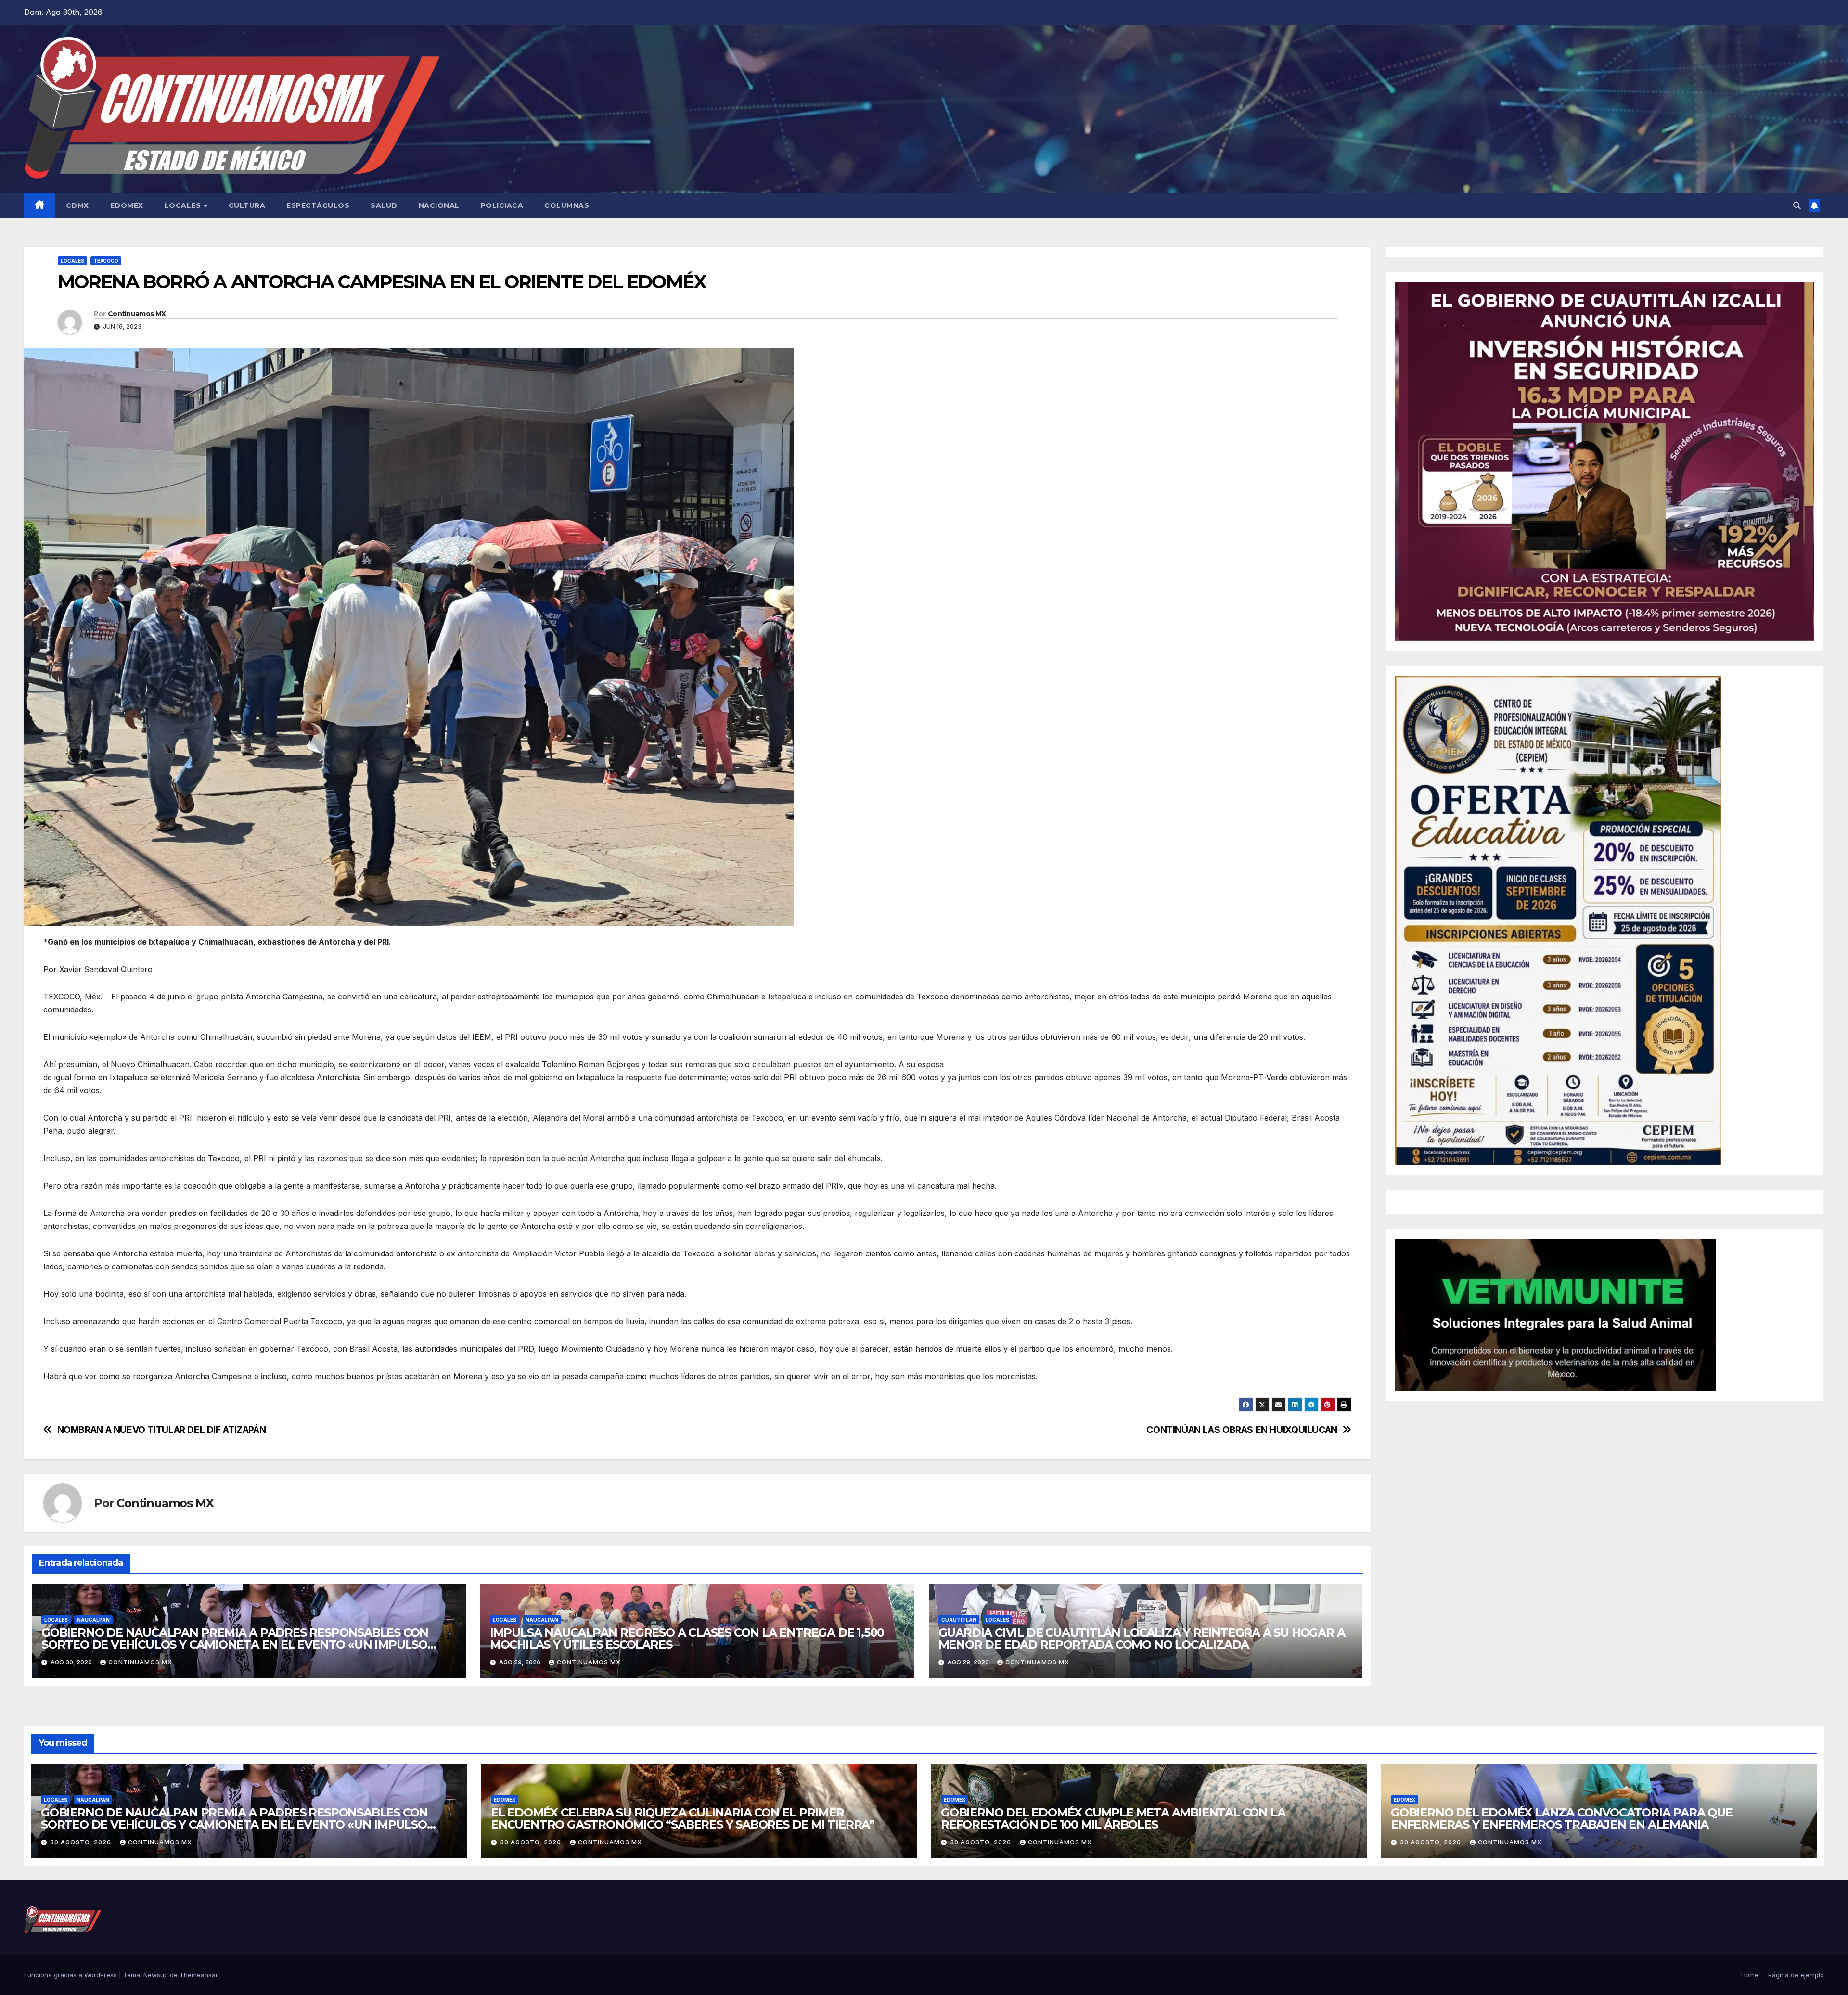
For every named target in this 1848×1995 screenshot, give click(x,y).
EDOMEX (127, 205)
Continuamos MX (137, 314)
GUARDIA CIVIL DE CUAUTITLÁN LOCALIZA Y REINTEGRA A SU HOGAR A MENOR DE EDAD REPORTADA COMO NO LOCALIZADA (1142, 1638)
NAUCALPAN (93, 1620)
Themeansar (199, 1975)
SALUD (384, 205)
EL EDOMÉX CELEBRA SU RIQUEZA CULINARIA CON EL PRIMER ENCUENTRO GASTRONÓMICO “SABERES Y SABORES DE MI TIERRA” (683, 1818)
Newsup (156, 1975)
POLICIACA (502, 205)
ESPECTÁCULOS (318, 205)
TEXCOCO (106, 261)
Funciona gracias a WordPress (71, 1975)
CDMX (77, 205)
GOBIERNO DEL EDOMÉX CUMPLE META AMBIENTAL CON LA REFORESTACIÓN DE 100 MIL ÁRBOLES (1113, 1818)
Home (1750, 1975)
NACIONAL (439, 205)
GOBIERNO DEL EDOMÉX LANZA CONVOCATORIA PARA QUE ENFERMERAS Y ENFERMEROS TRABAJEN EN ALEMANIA (1562, 1818)
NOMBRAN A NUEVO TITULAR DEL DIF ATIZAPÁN (162, 1430)
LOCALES (184, 205)
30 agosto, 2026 (82, 1842)
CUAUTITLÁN (959, 1620)
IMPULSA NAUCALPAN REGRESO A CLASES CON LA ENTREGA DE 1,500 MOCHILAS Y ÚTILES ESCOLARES (687, 1638)
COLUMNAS (567, 205)
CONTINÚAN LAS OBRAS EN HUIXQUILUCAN (1242, 1430)
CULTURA (247, 205)
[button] (1797, 205)
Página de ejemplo (1796, 1975)
